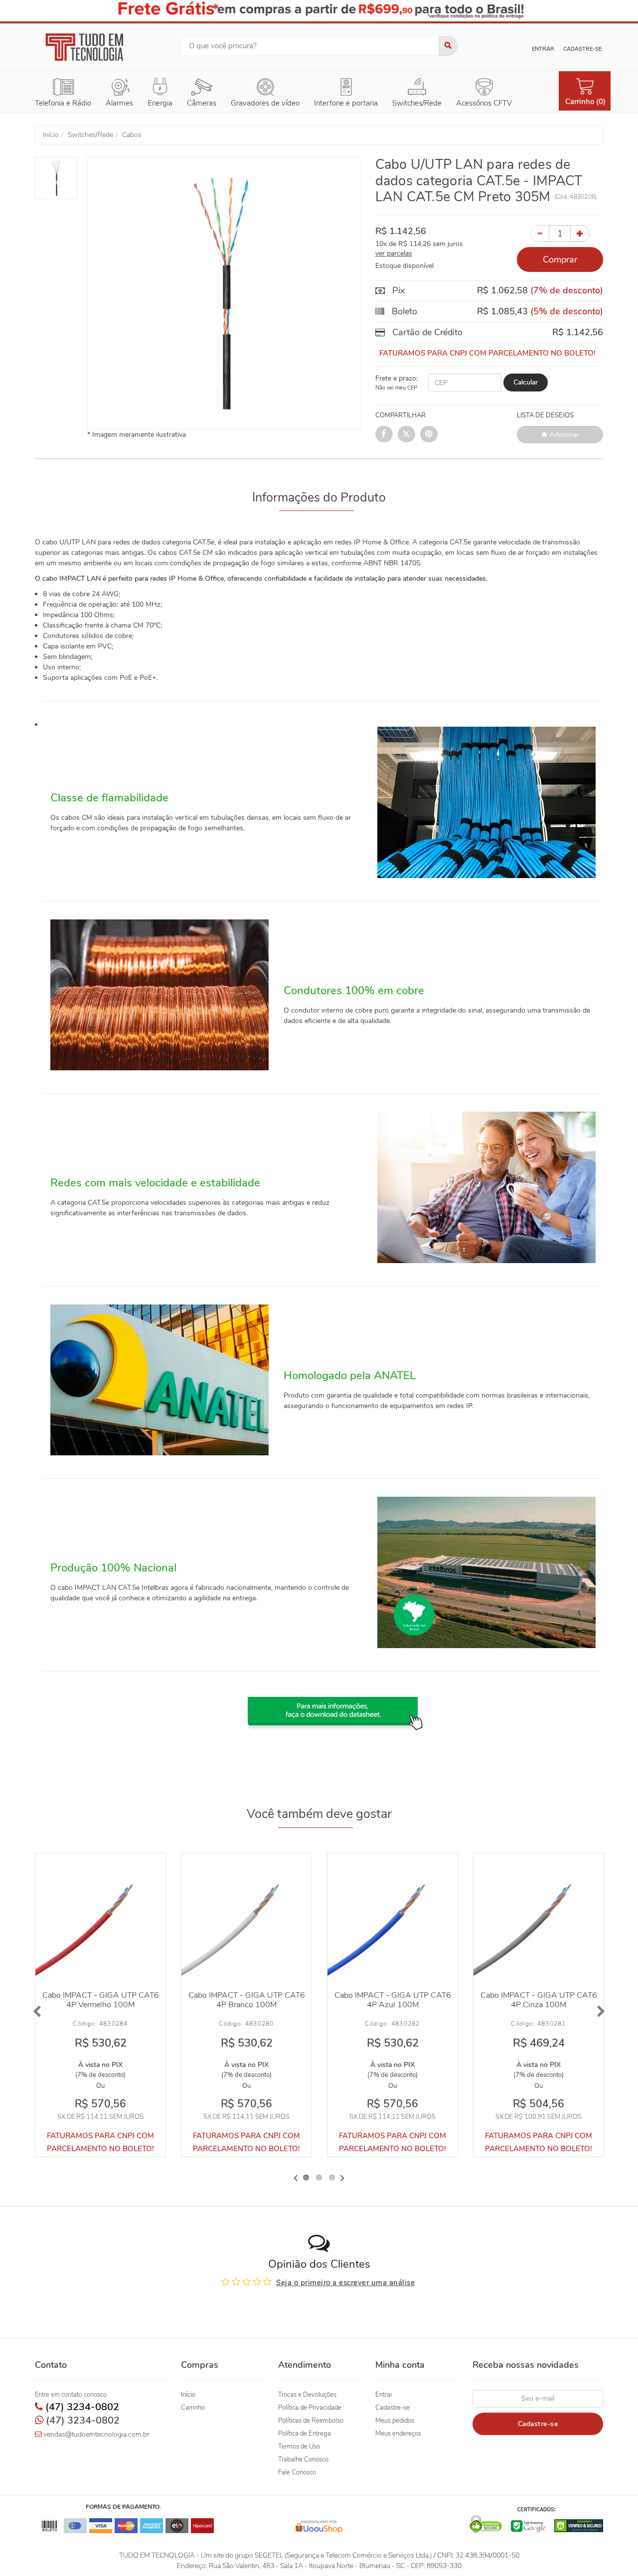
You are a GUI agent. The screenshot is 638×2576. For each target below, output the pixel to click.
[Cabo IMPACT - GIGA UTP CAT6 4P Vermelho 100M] (100, 1918)
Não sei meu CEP (396, 388)
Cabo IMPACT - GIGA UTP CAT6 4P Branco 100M (247, 2000)
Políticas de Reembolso (311, 2421)
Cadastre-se (582, 49)
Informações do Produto (319, 498)
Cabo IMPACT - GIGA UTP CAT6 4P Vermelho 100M (101, 2000)
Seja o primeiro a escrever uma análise (345, 2283)
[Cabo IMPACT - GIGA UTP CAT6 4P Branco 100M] (246, 1918)
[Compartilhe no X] (406, 434)
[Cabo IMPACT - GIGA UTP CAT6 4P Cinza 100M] (539, 1918)
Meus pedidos (395, 2421)
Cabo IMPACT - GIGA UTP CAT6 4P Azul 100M (393, 2000)
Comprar (560, 259)
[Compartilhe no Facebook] (384, 434)
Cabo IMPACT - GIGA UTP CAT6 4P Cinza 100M (539, 2000)
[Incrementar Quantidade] (580, 234)
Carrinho (193, 2408)
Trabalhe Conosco (303, 2459)
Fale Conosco (297, 2472)
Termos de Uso (299, 2447)
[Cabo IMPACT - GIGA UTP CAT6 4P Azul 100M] (393, 1918)
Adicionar (563, 435)
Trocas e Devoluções (307, 2395)
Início (188, 2395)
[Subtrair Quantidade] (540, 234)
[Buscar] (448, 46)
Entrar (543, 49)
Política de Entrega (305, 2434)
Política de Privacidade (310, 2408)
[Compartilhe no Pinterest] (429, 434)
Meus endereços (398, 2434)
